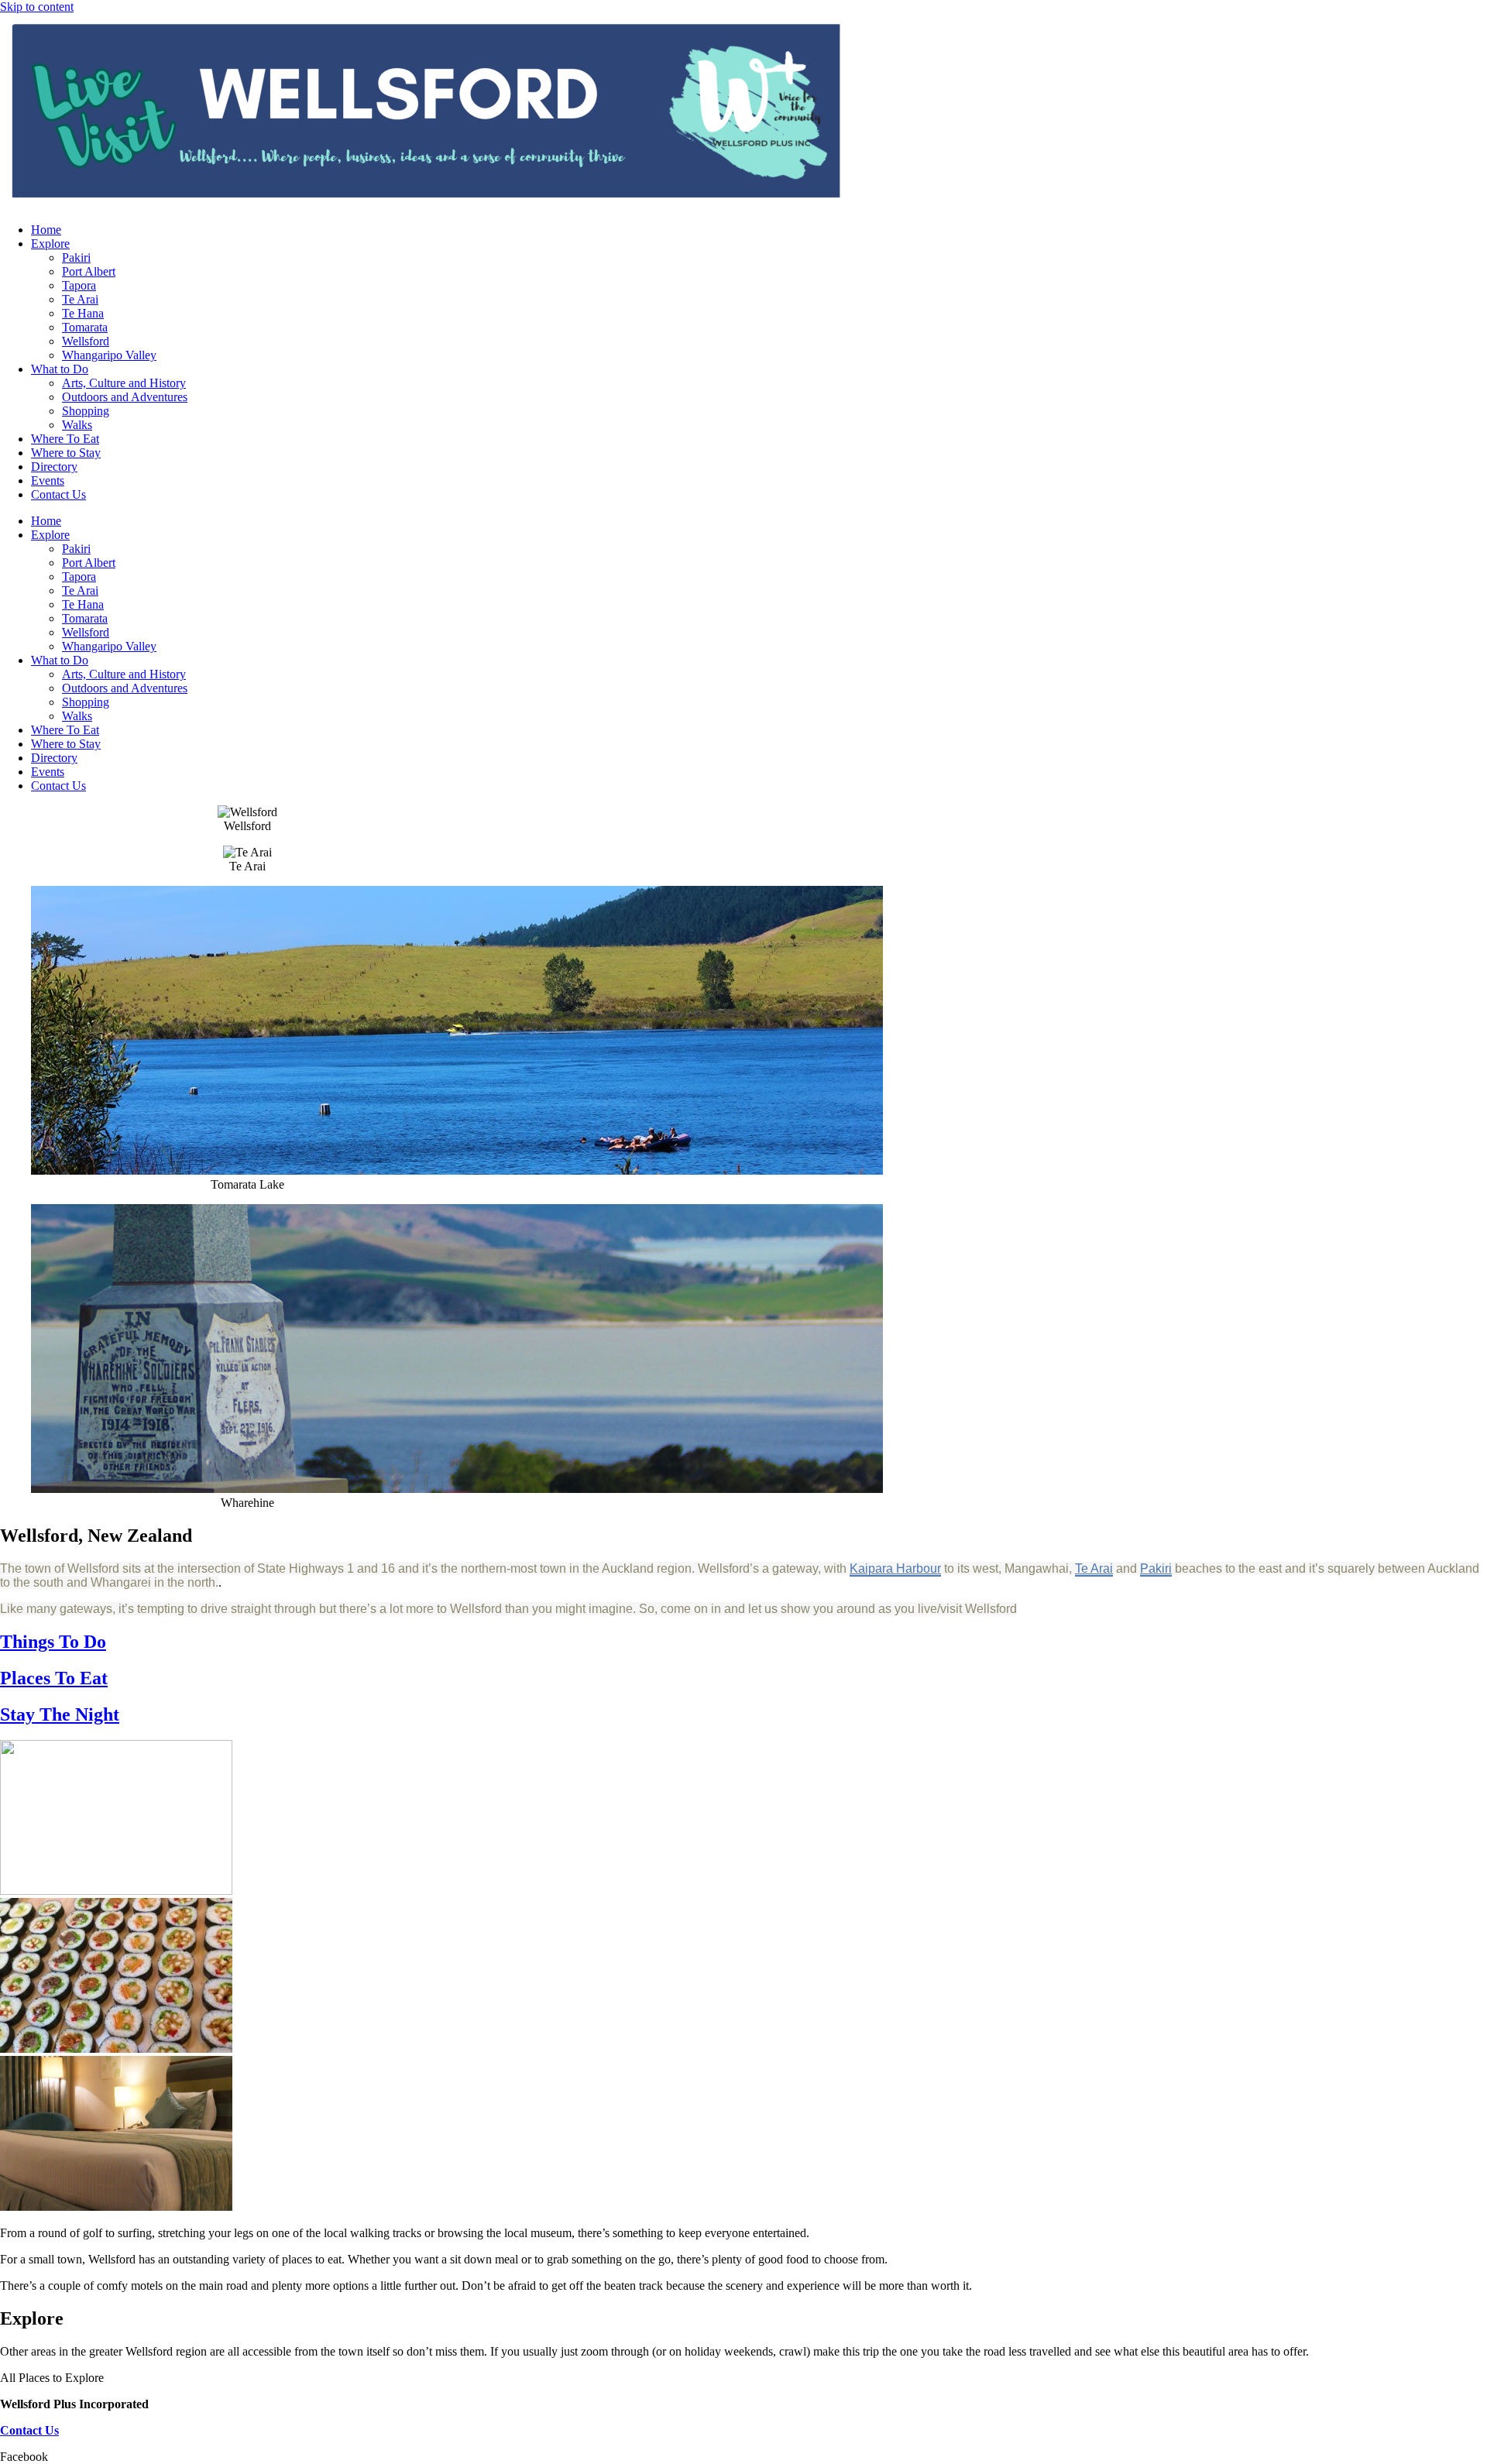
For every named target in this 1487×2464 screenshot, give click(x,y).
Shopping (86, 411)
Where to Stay (66, 453)
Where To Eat (65, 439)
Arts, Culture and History (124, 383)
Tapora (79, 285)
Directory (54, 467)
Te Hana (83, 313)
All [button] (9, 2378)
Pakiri (76, 257)
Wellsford (86, 341)
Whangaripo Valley (109, 355)
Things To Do (53, 1642)
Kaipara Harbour (895, 1568)
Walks (77, 425)
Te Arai (80, 299)
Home (46, 230)
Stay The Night (60, 1714)
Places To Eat (54, 1678)
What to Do (60, 369)
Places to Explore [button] (61, 2378)
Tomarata (85, 327)
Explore (50, 244)
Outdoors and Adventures (125, 397)
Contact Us (58, 494)
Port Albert (89, 271)
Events (48, 480)
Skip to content (37, 7)
